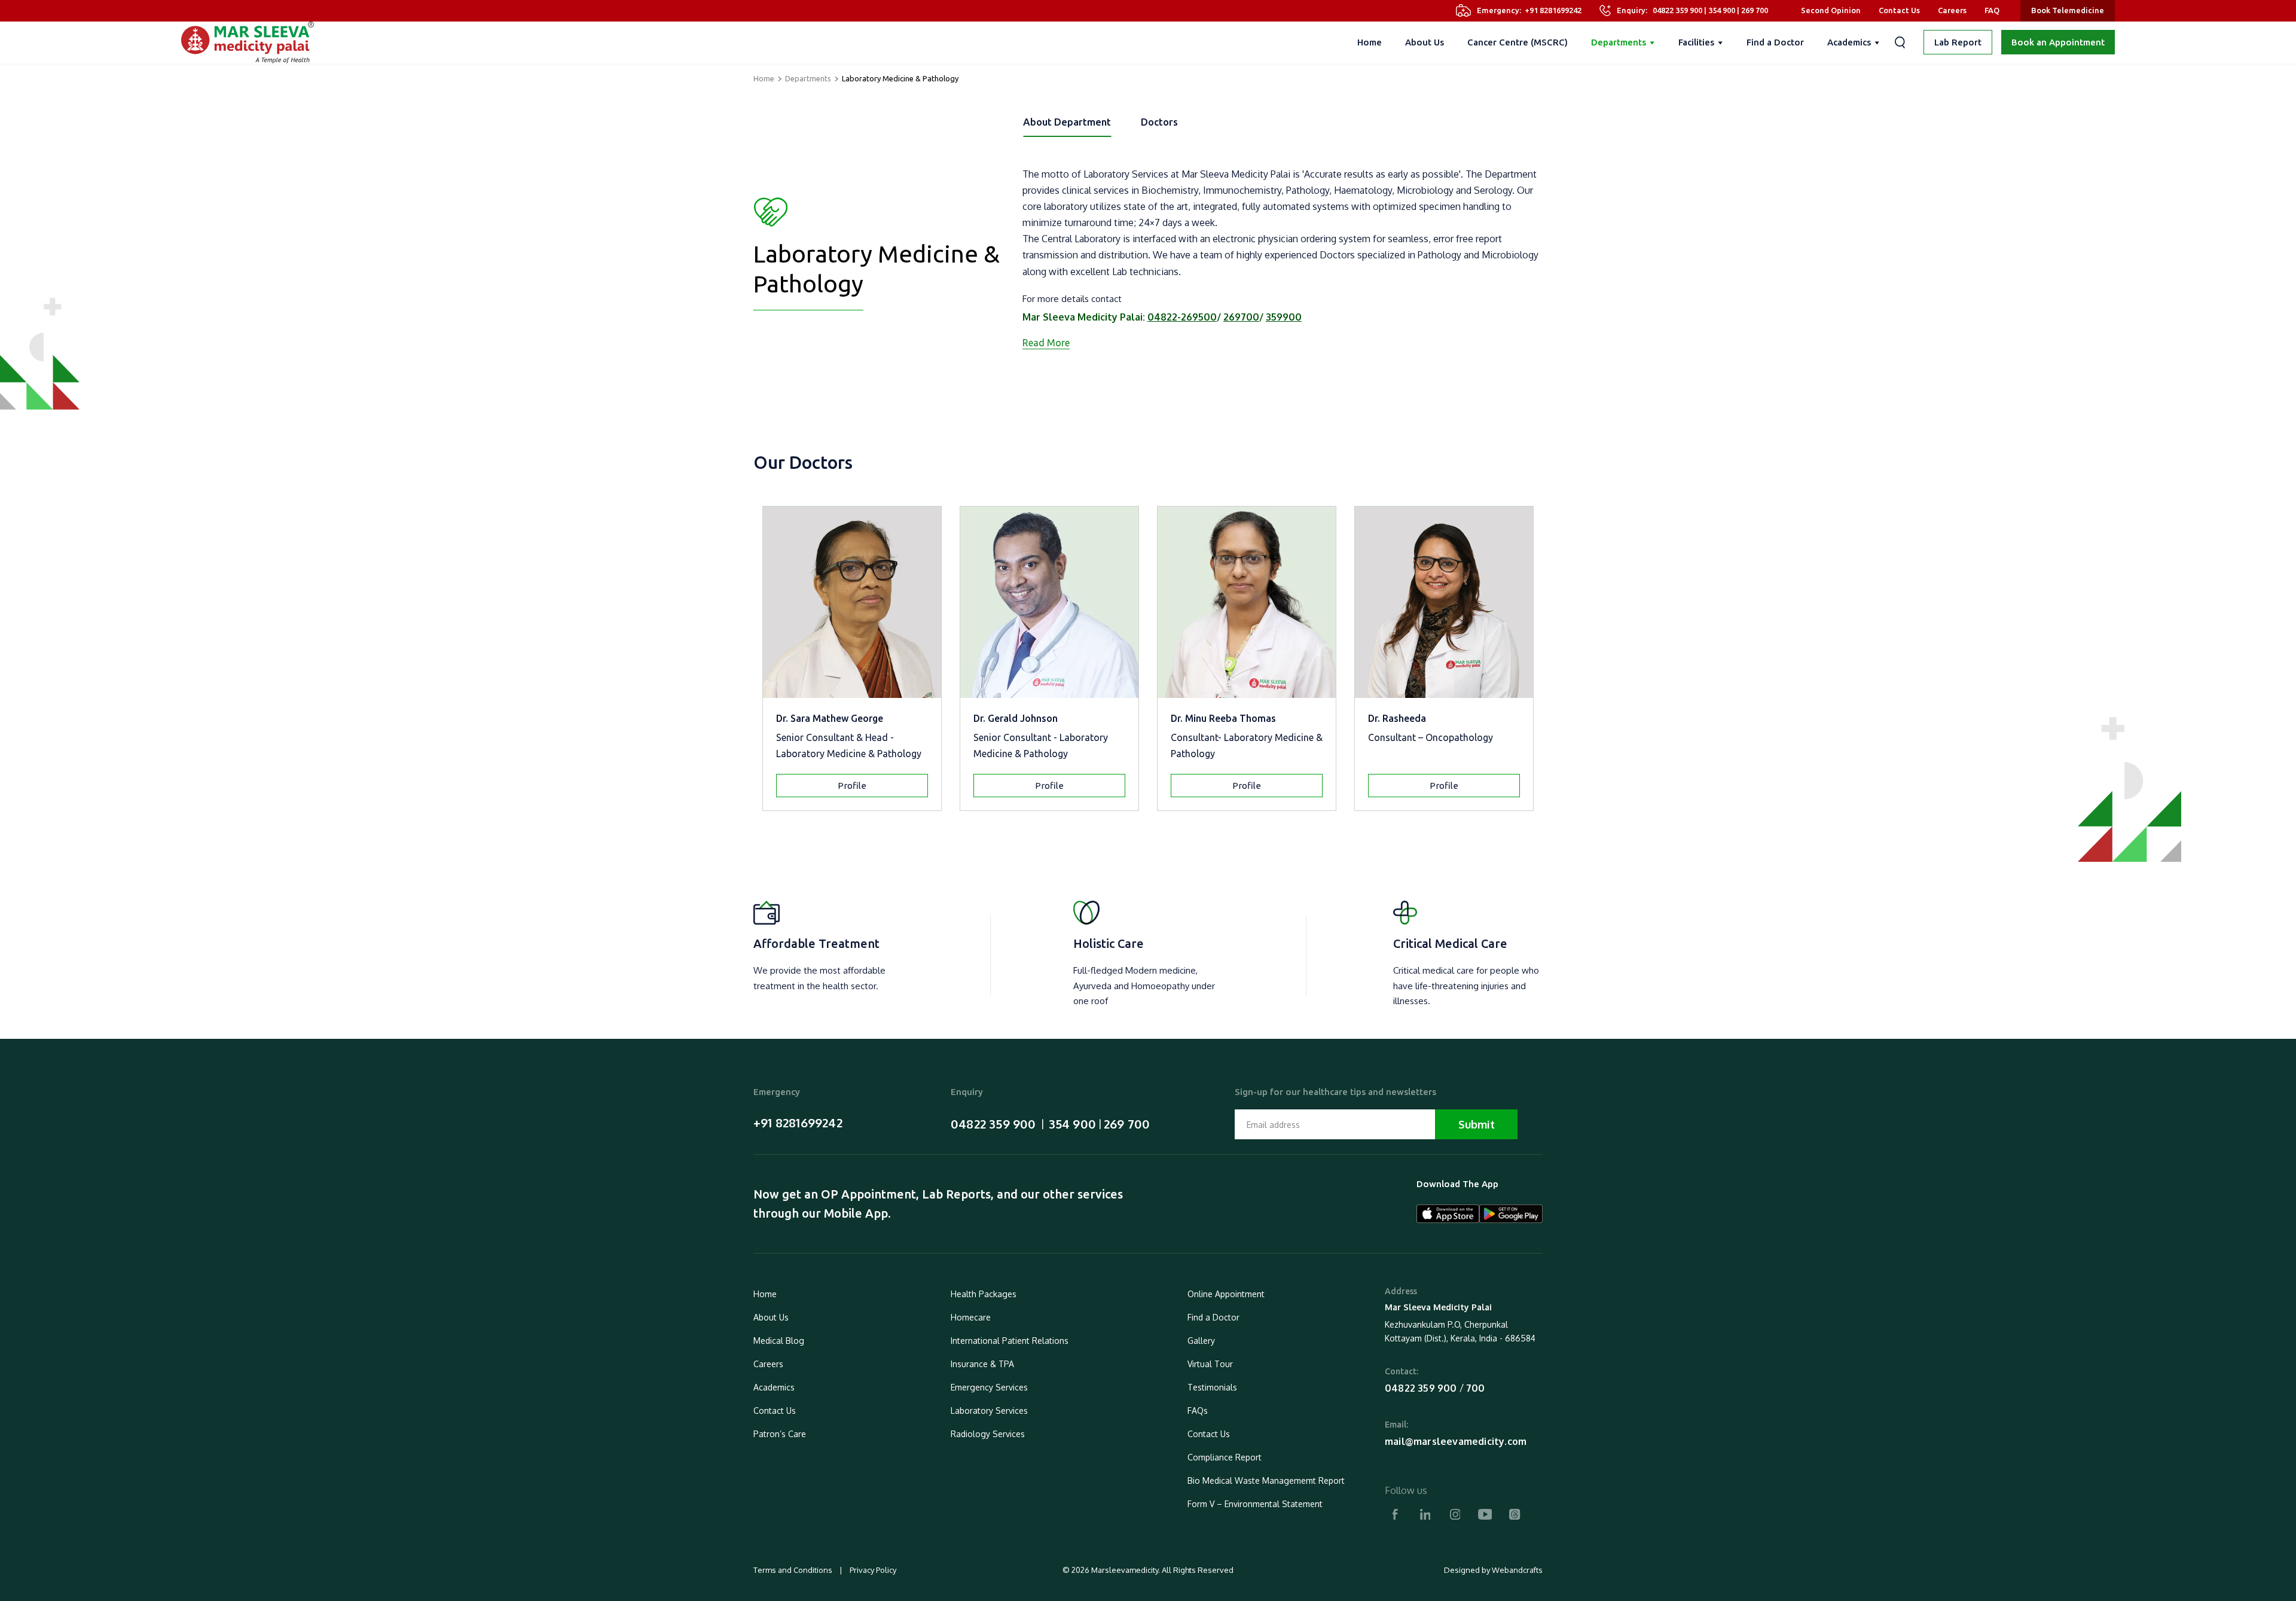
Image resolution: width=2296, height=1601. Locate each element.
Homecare (971, 1317)
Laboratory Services (989, 1411)
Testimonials (1212, 1387)
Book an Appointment (2058, 42)
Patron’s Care (780, 1434)
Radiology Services (988, 1434)
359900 (1284, 317)
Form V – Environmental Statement (1255, 1504)
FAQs (1198, 1411)
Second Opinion (1831, 10)
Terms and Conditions (794, 1570)
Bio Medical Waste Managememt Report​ (1266, 1480)
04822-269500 (1182, 317)
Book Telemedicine (2068, 10)
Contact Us (1899, 10)
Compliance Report (1225, 1457)
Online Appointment (1226, 1294)
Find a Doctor (1775, 42)
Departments (1619, 42)
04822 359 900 (1677, 10)
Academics (1849, 42)
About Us (1425, 42)
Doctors (1159, 122)
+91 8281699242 (1553, 10)
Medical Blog (779, 1341)
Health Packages (984, 1294)
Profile (852, 786)
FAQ (1992, 10)
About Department (1067, 122)
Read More (1046, 343)
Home (1370, 42)
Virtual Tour (1210, 1364)
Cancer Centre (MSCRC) (1518, 42)
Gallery (1201, 1341)
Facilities (1696, 42)
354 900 (1722, 10)
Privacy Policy (872, 1570)
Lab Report (1958, 42)
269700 (1241, 317)
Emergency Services (989, 1387)
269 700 (1755, 10)
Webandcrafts (1517, 1570)
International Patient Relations (1010, 1341)
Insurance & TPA (982, 1364)
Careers (1952, 10)
